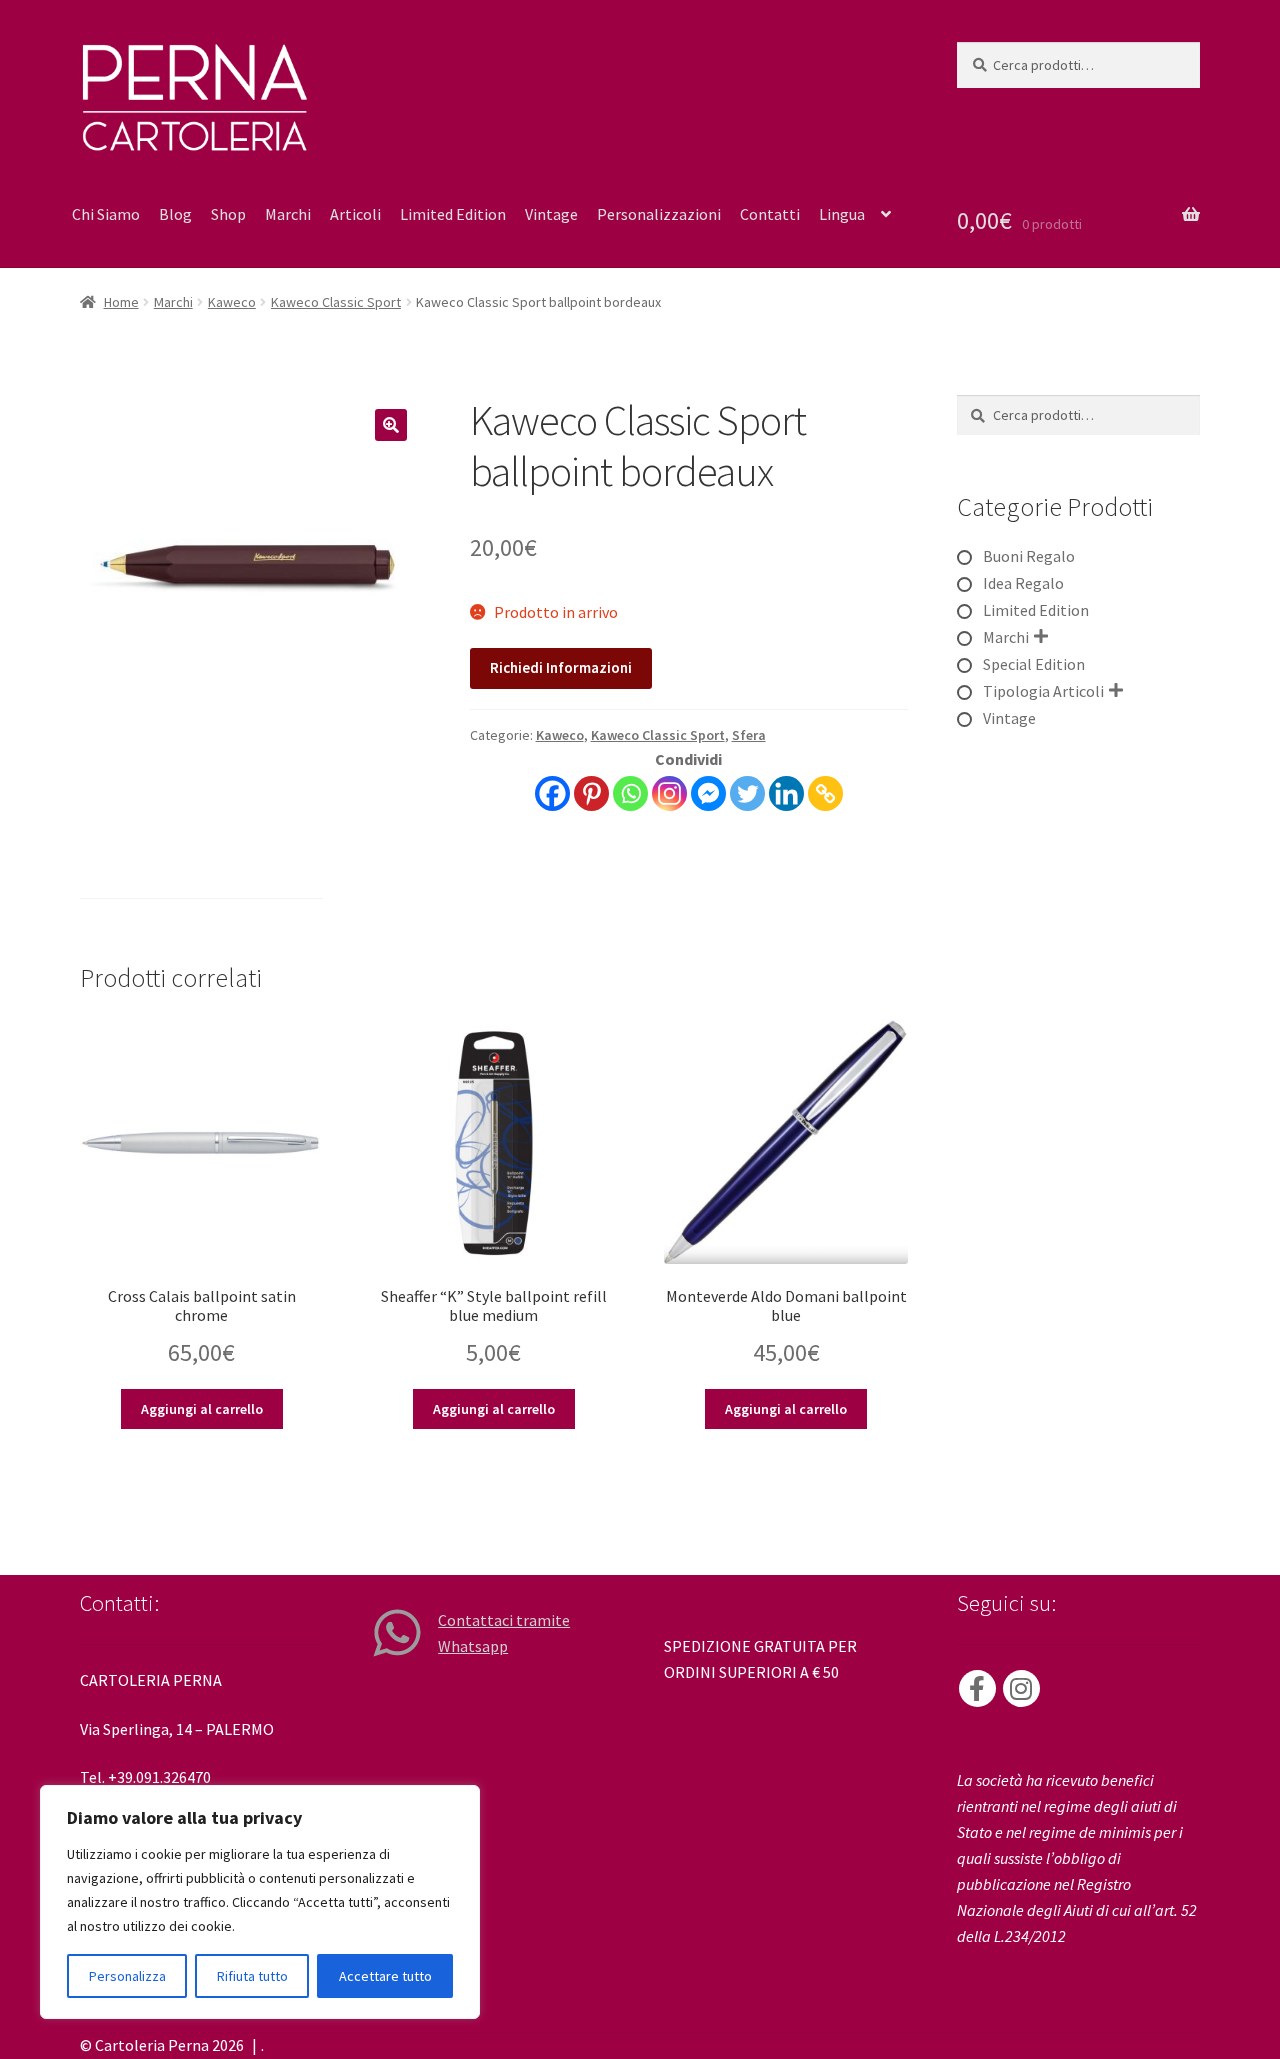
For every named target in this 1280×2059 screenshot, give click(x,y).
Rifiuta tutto (252, 1976)
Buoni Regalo (1029, 556)
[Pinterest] (591, 793)
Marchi (288, 214)
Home (121, 302)
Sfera (749, 735)
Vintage (551, 214)
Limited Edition (453, 214)
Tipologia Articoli (1043, 691)
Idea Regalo (1023, 583)
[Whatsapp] (630, 793)
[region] (260, 1902)
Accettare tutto (385, 1976)
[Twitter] (747, 793)
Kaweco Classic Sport (336, 302)
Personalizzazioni (659, 214)
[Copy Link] (825, 793)
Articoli (355, 214)
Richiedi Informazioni (561, 667)
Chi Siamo (106, 214)
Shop (228, 214)
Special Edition (1034, 664)
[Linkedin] (786, 793)
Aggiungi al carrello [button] (202, 1409)
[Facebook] (552, 793)
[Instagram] (669, 793)
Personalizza (127, 1976)
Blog (175, 214)
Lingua (842, 214)
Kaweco (232, 302)
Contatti (770, 214)
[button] (391, 425)
